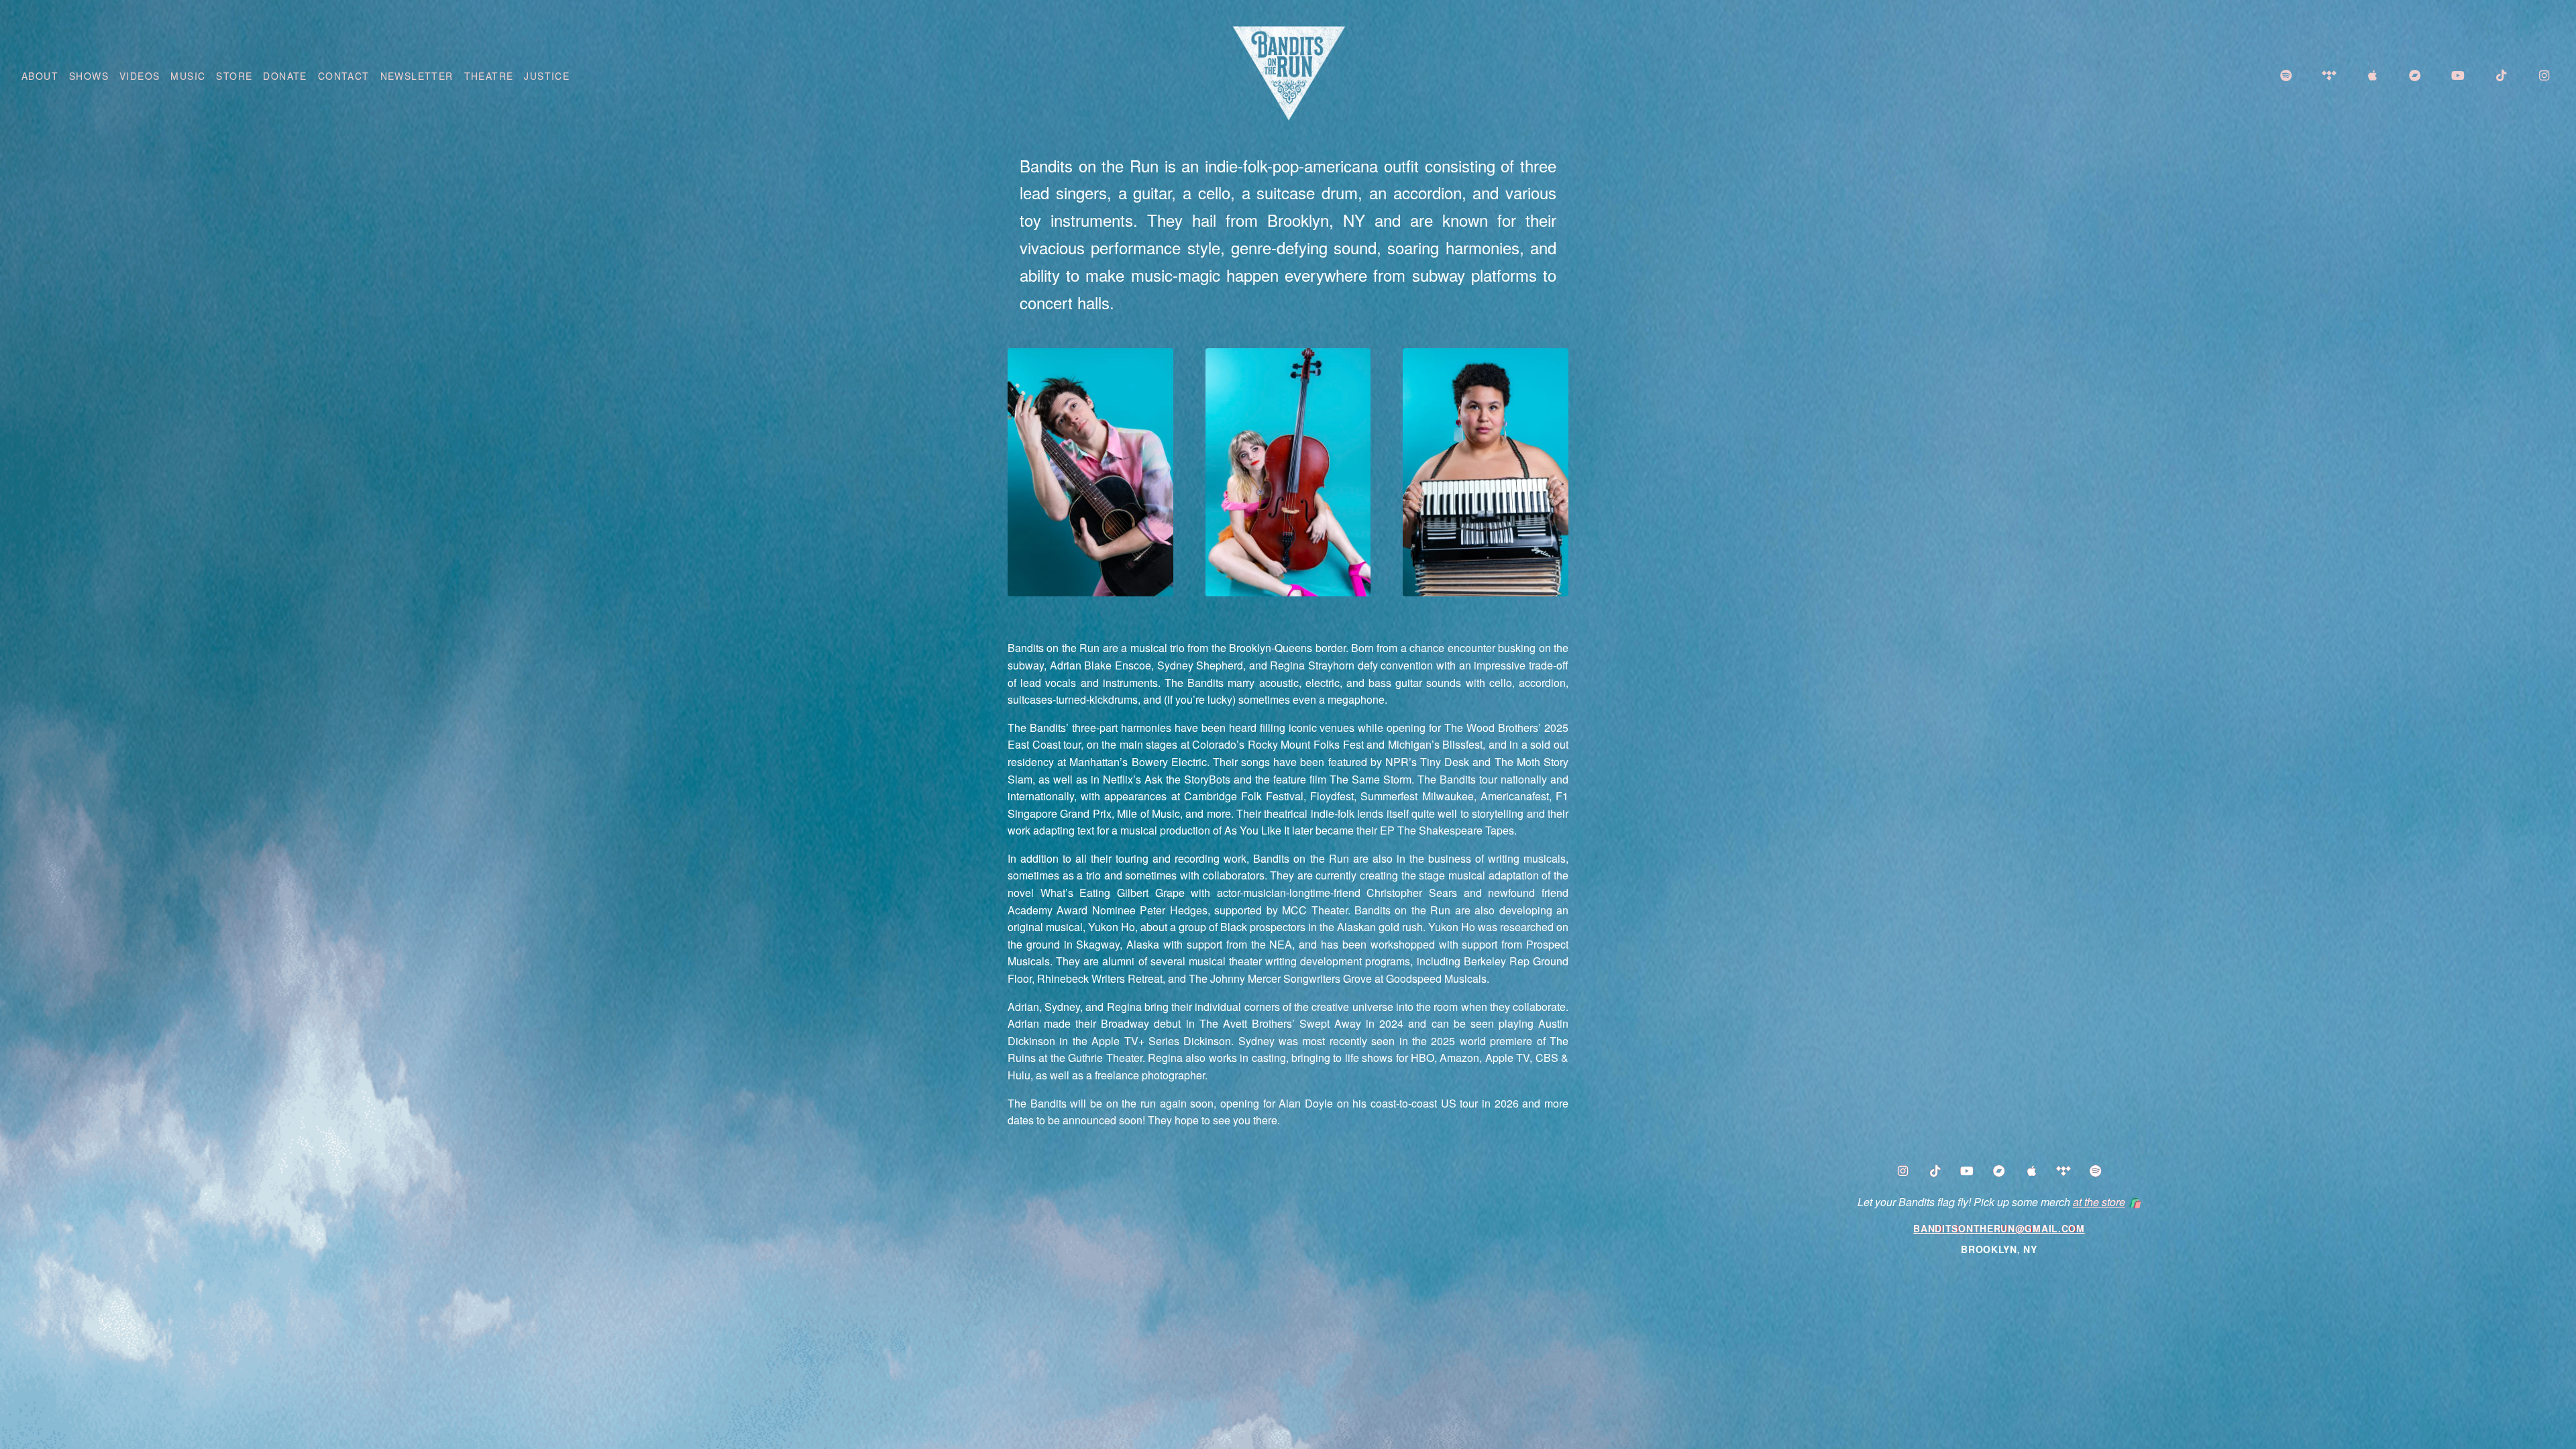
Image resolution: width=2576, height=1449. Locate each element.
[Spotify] (2096, 1172)
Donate (285, 76)
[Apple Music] (2031, 1172)
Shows (89, 76)
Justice (547, 76)
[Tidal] (2063, 1172)
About (40, 76)
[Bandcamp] (1999, 1172)
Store (234, 76)
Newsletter (417, 76)
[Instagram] (1902, 1172)
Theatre (489, 76)
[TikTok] (1935, 1172)
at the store (2099, 1202)
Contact (344, 76)
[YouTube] (1967, 1172)
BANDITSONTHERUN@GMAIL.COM (1999, 1228)
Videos (140, 76)
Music (188, 76)
